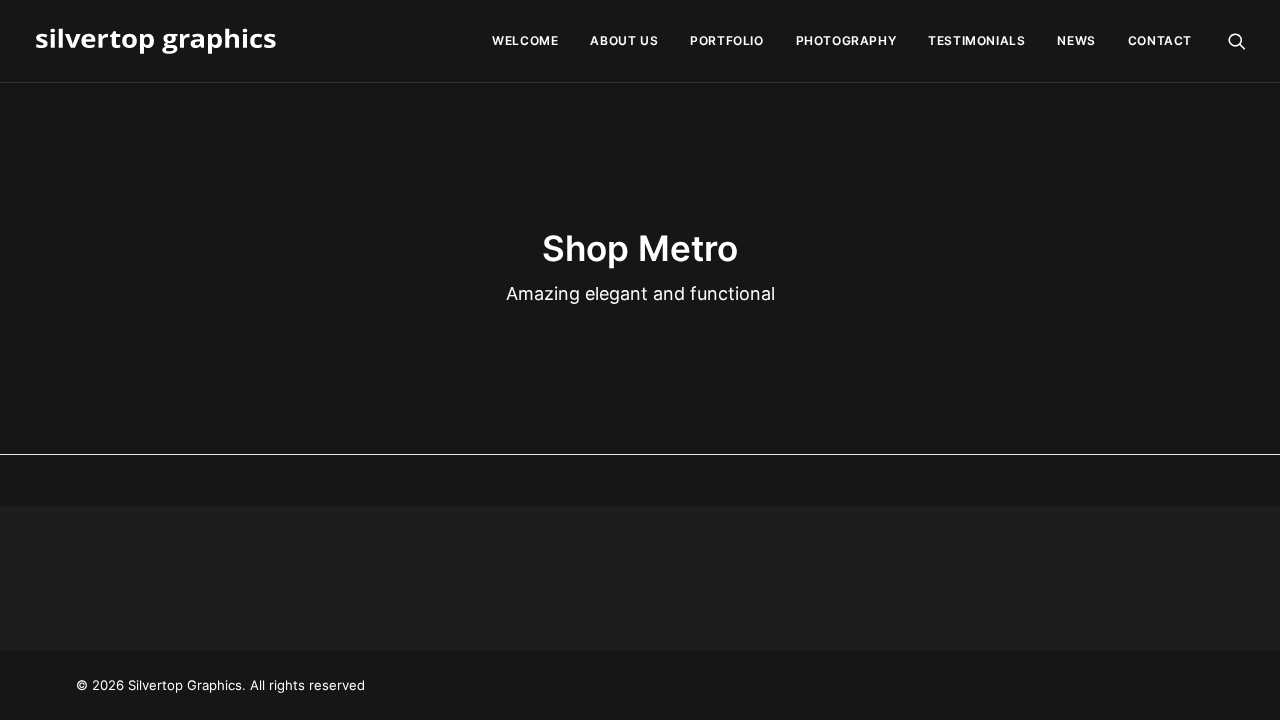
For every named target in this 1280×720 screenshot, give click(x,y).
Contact (1160, 40)
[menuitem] (525, 41)
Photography (846, 40)
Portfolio (726, 40)
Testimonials (976, 40)
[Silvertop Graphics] (159, 41)
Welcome (525, 40)
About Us (624, 40)
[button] (1237, 41)
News (1076, 40)
